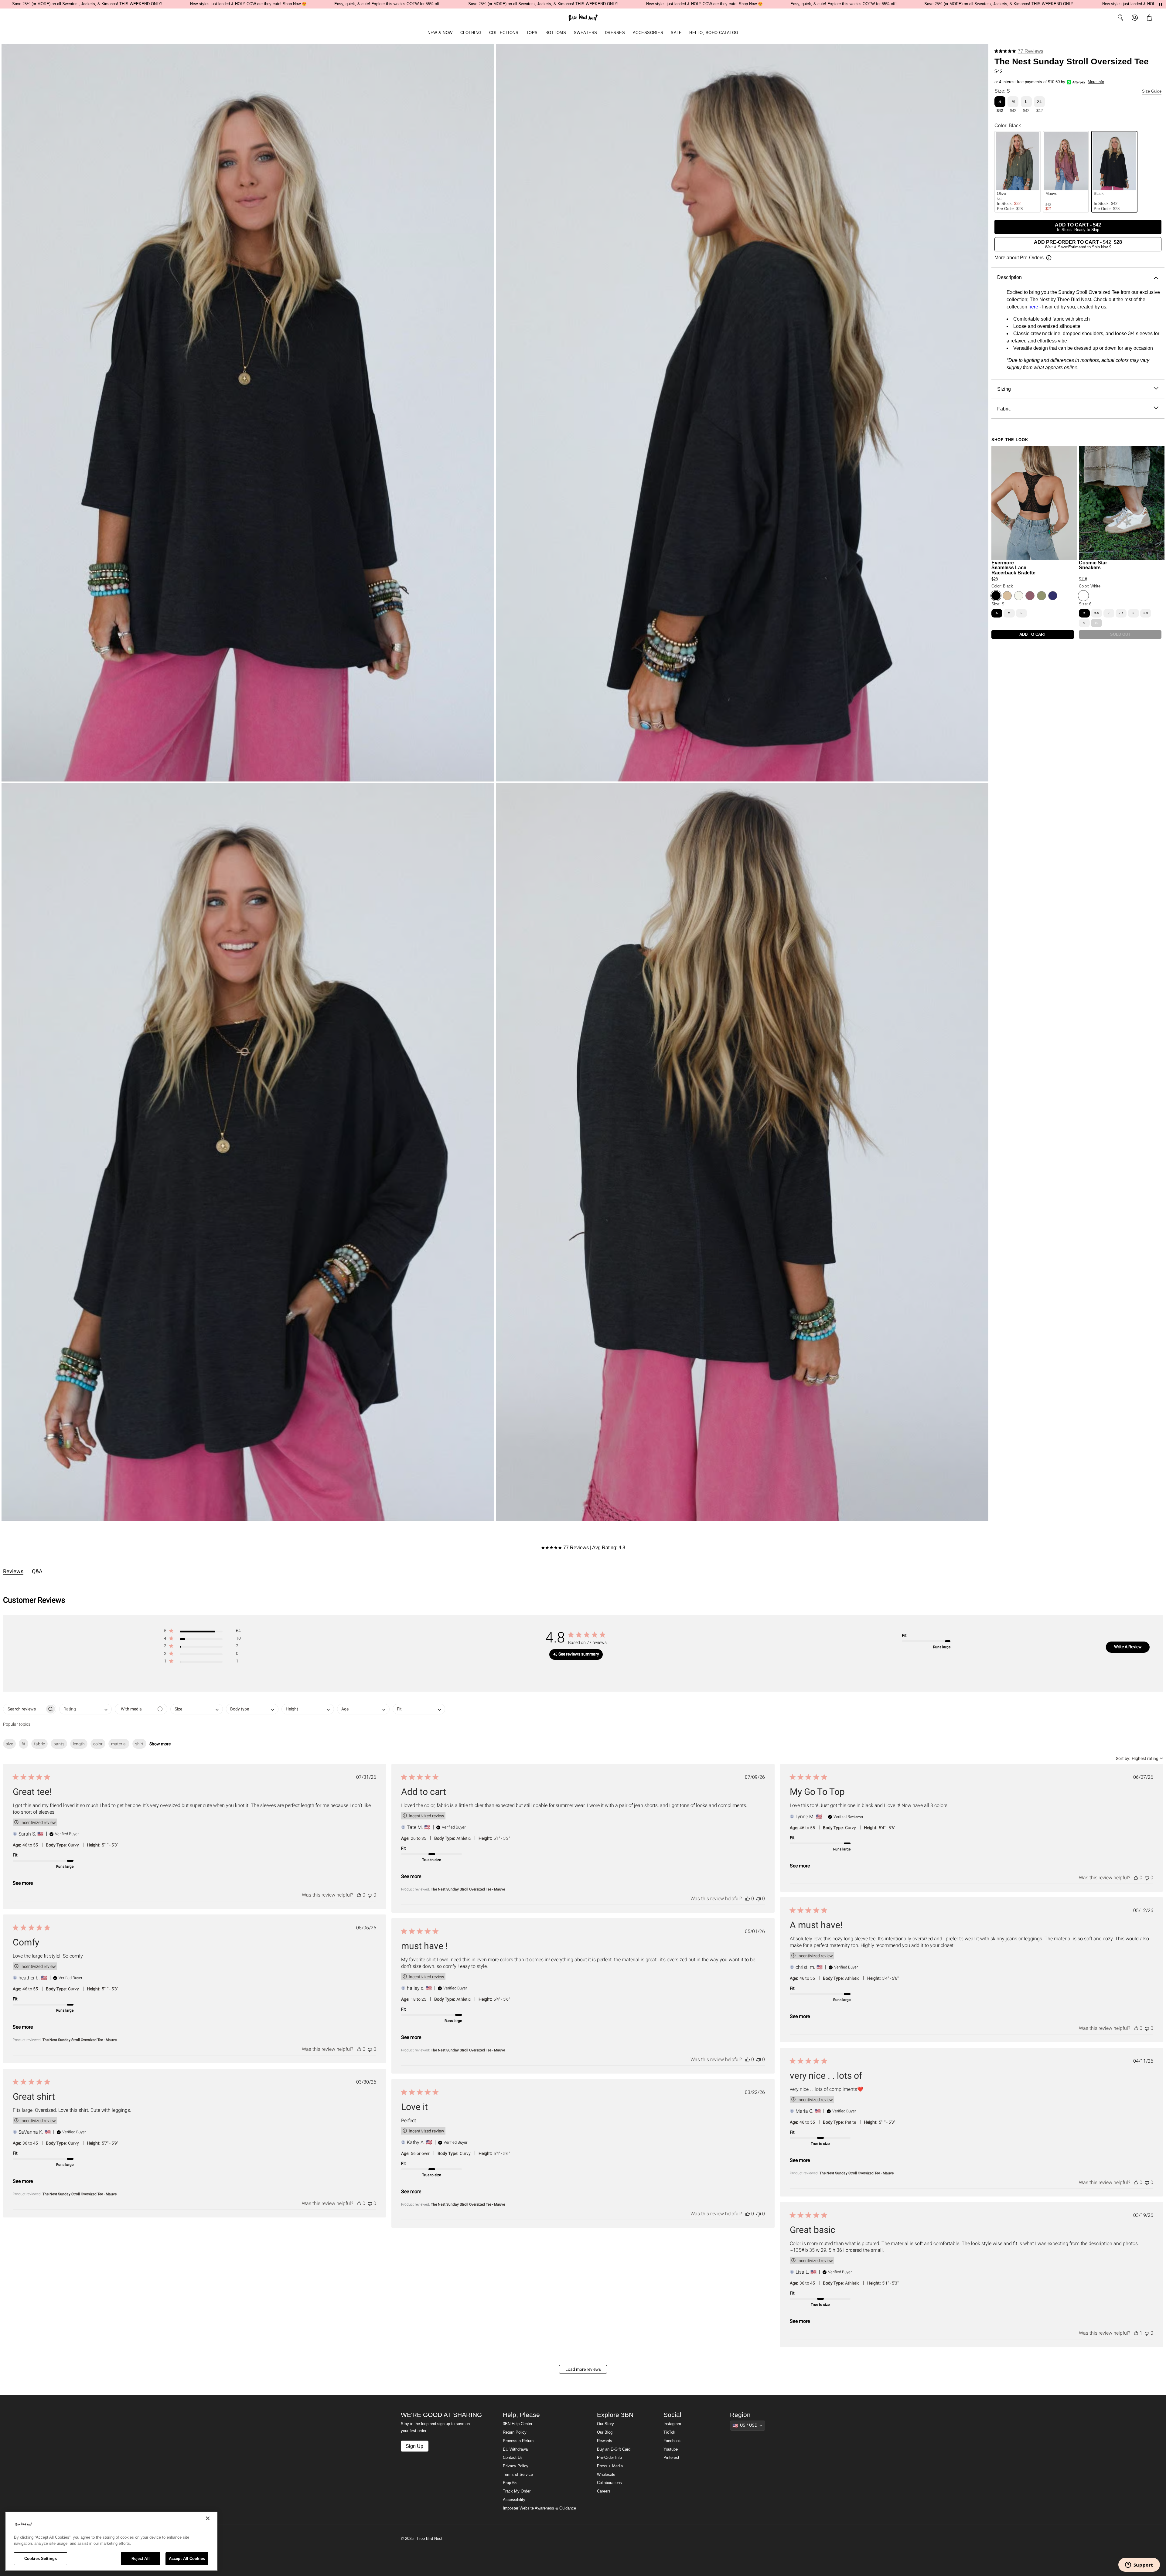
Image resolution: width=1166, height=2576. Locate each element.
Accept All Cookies (187, 2559)
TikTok (669, 2432)
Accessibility (514, 2500)
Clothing (471, 33)
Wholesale (606, 2475)
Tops (532, 33)
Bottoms (556, 33)
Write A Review (1128, 1647)
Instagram (672, 2424)
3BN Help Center (518, 2424)
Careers (604, 2491)
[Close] (208, 2518)
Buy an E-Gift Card (614, 2449)
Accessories (648, 33)
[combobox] (85, 1709)
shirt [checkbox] (139, 1744)
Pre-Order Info (609, 2458)
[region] (111, 2541)
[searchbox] (24, 1709)
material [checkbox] (119, 1744)
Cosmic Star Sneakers (1093, 565)
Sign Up (414, 2446)
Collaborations (609, 2483)
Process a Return (518, 2441)
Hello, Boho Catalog (714, 33)
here (1033, 307)
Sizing (1004, 389)
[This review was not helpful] (370, 1895)
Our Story (605, 2424)
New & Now (440, 33)
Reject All (141, 2559)
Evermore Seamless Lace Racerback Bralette (1013, 568)
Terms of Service (518, 2475)
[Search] (1120, 18)
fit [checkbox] (24, 1744)
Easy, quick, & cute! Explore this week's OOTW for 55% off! (387, 4)
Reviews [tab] (13, 1571)
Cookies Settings (41, 2559)
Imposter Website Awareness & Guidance (539, 2508)
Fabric (1004, 409)
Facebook (672, 2441)
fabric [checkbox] (39, 1744)
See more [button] (23, 1883)
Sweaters (586, 33)
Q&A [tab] (37, 1571)
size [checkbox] (9, 1744)
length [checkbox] (79, 1744)
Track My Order (517, 2491)
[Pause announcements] (1161, 4)
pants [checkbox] (59, 1744)
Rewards (605, 2441)
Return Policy (515, 2432)
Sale (676, 33)
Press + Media (610, 2466)
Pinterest (671, 2458)
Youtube (671, 2449)
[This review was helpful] (359, 1895)
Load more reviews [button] (583, 2369)
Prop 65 (510, 2483)
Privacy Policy (516, 2466)
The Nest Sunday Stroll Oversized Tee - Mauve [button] (468, 1889)
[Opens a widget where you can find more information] (1139, 2565)
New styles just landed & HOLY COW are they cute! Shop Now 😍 (248, 4)
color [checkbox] (98, 1744)
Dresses (615, 33)
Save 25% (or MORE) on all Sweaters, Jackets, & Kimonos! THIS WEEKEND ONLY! (87, 4)
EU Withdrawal (516, 2449)
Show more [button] (160, 1744)
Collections (504, 33)
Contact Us (513, 2458)
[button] (1151, 18)
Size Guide (1152, 91)
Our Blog (605, 2432)
